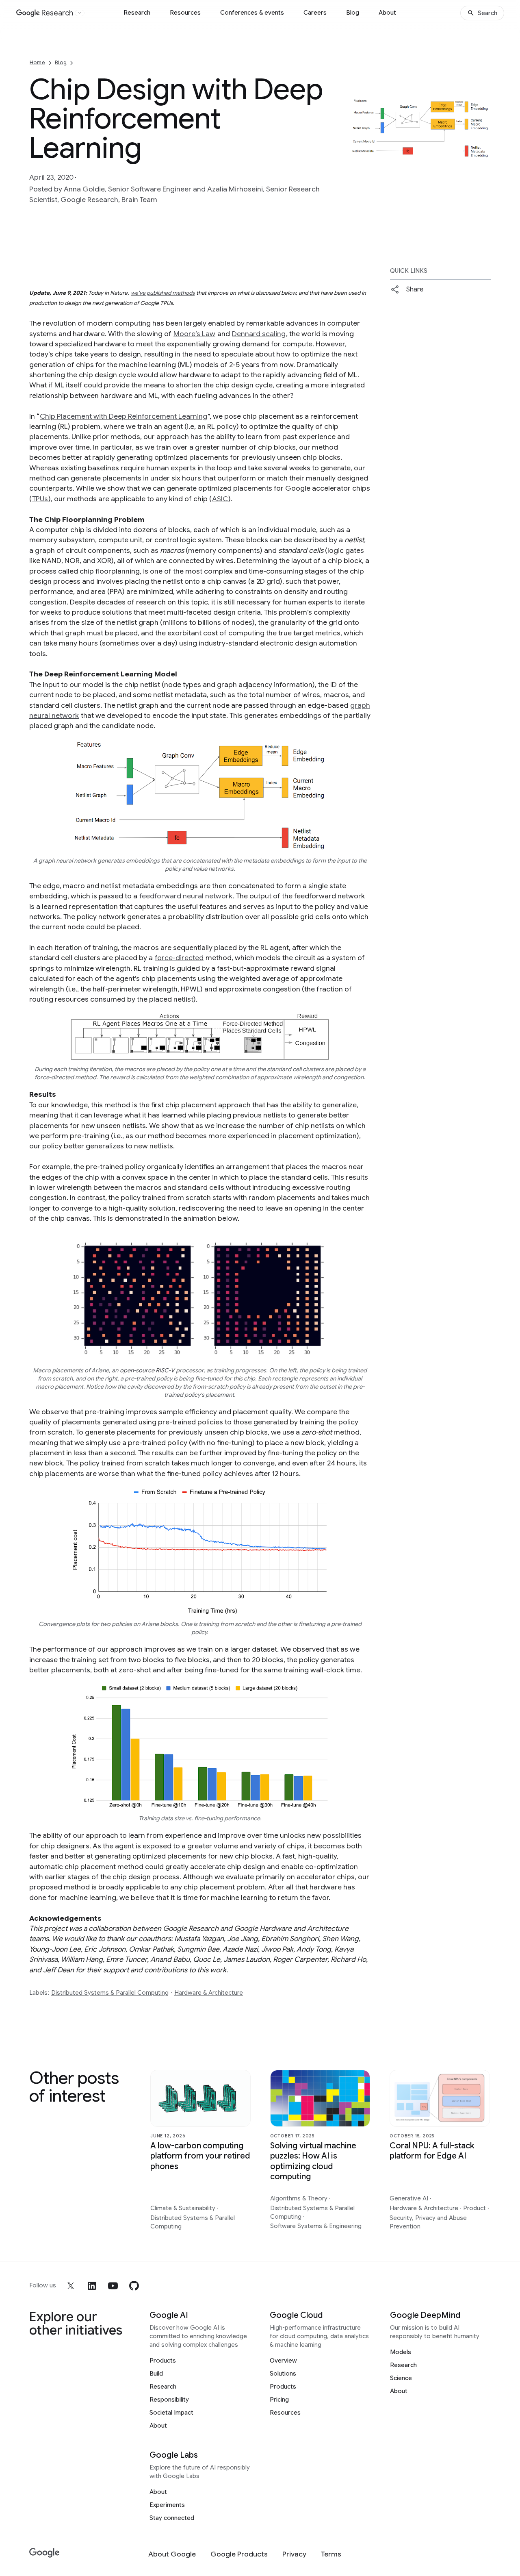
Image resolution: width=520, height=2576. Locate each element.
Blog (353, 13)
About (387, 13)
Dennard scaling (259, 334)
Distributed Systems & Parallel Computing (110, 1993)
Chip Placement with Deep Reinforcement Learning (123, 416)
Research (137, 13)
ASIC (220, 499)
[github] (134, 2286)
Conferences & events (252, 13)
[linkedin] (92, 2286)
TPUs (40, 499)
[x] (71, 2286)
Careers (315, 13)
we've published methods (163, 293)
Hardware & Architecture (209, 1993)
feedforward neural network (186, 896)
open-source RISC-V (147, 1370)
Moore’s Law (194, 334)
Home (37, 62)
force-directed (179, 958)
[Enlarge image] (483, 152)
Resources (185, 13)
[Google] (44, 2553)
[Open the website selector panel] (80, 13)
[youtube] (113, 2286)
